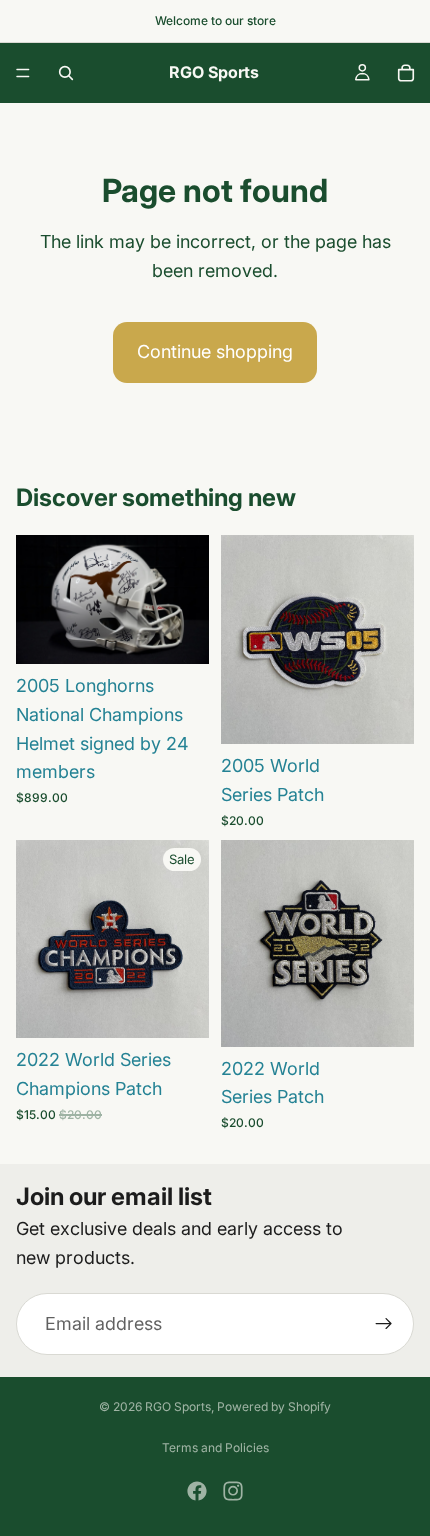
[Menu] (23, 73)
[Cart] (406, 73)
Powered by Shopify (274, 1406)
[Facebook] (197, 1491)
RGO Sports (178, 1406)
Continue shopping (215, 351)
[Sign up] (384, 1324)
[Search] (66, 73)
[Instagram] (233, 1491)
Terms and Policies (215, 1447)
